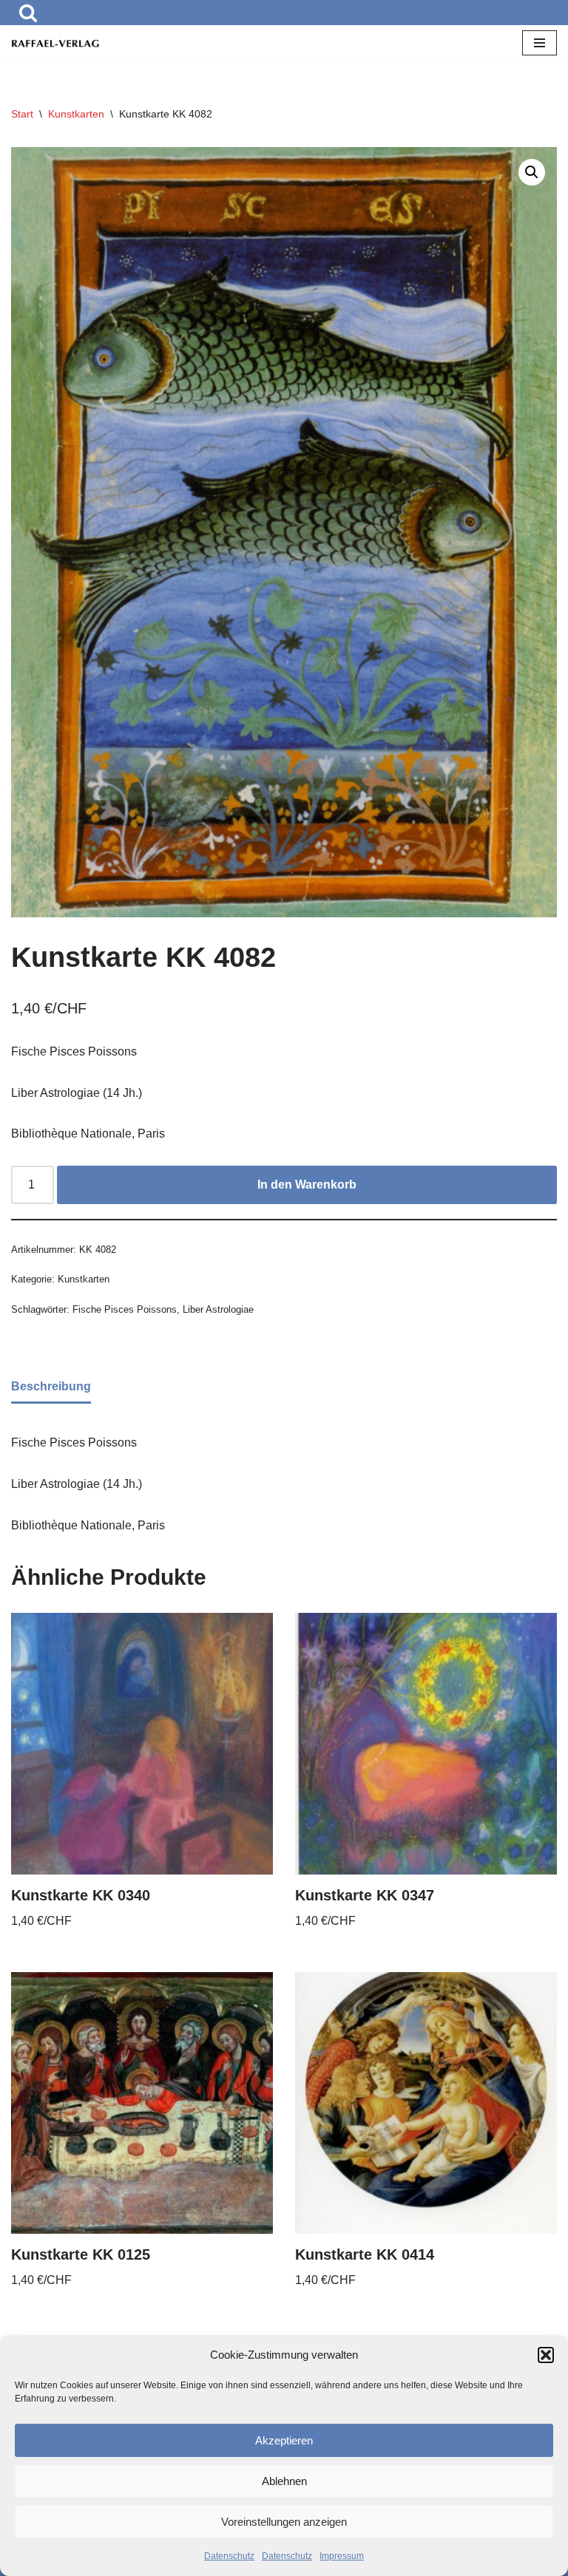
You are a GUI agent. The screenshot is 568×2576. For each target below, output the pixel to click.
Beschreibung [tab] (51, 1386)
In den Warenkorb (307, 1185)
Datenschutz (229, 2556)
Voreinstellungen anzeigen (284, 2522)
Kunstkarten (76, 114)
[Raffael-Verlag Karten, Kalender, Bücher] (55, 44)
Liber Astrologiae (218, 1309)
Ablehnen (284, 2481)
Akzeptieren (284, 2440)
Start (22, 114)
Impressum (342, 2556)
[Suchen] (28, 13)
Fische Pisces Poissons (125, 1309)
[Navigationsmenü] (540, 43)
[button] (546, 2355)
